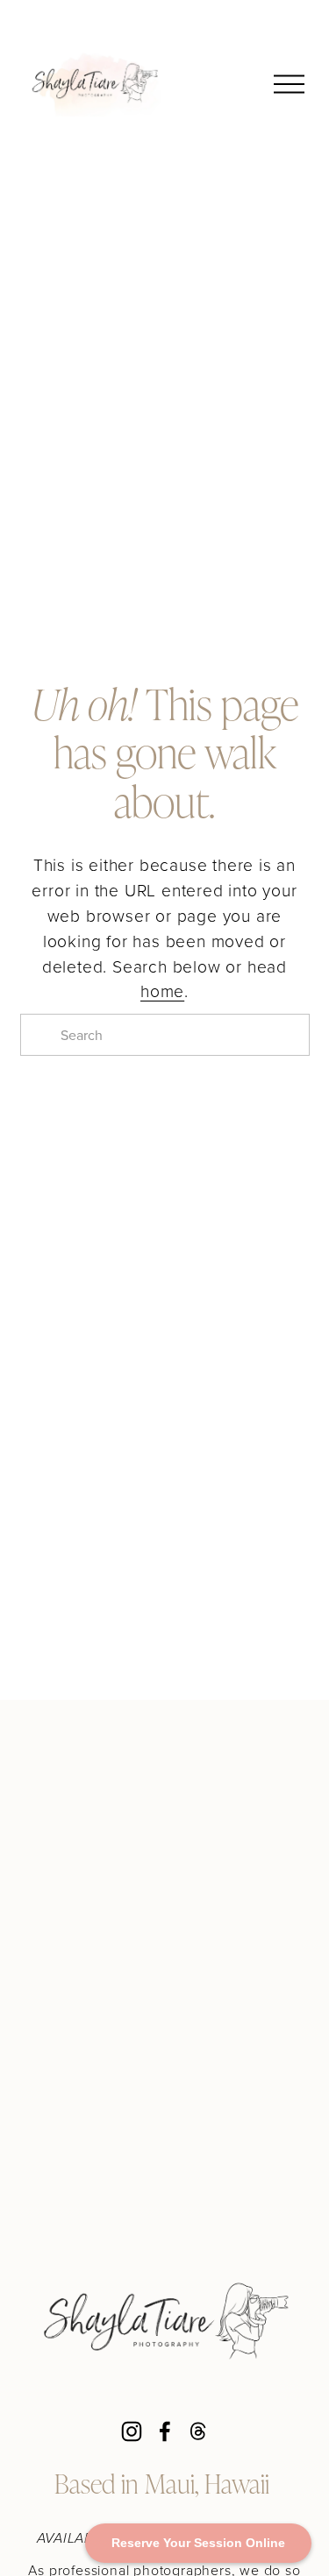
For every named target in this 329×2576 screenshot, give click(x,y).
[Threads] (198, 2431)
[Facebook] (165, 2431)
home (162, 991)
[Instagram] (132, 2431)
